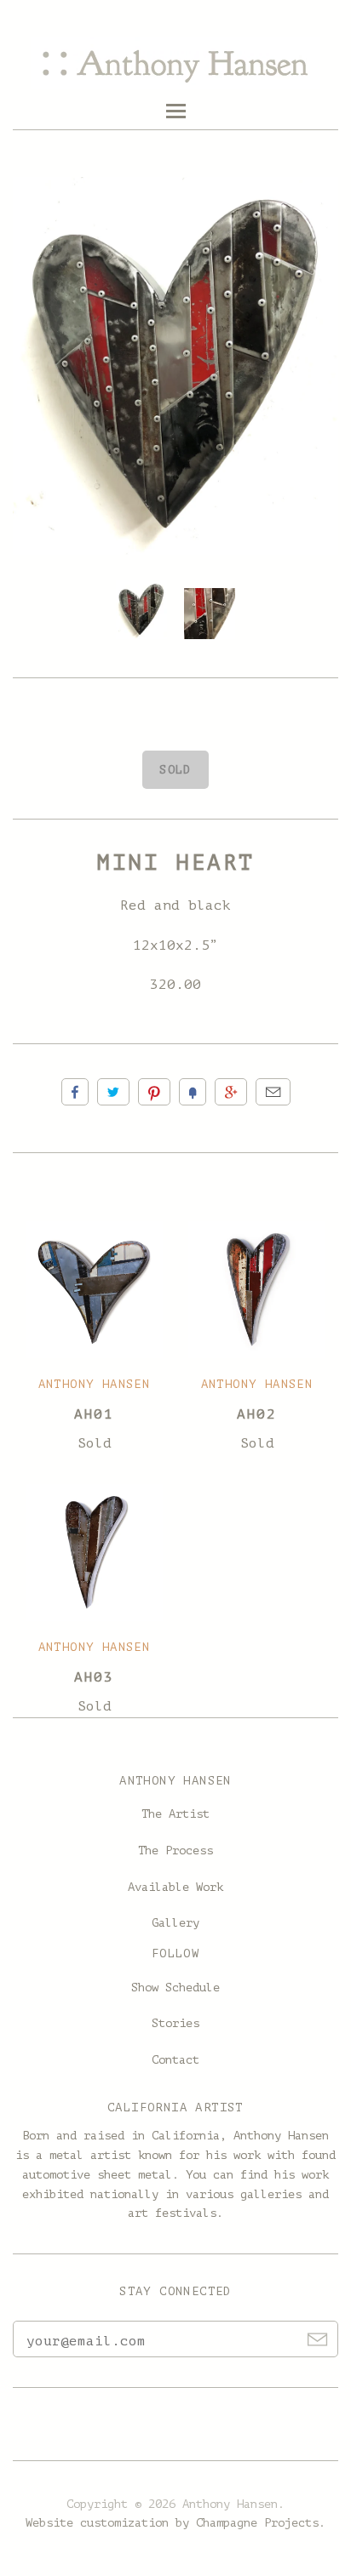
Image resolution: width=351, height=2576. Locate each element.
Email (273, 1092)
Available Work (175, 1887)
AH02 (256, 1414)
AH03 (94, 1677)
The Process (175, 1851)
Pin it (154, 1092)
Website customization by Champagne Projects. (175, 2523)
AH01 (94, 1414)
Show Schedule (175, 1988)
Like (75, 1092)
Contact (175, 2060)
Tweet (113, 1092)
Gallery (175, 1923)
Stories (175, 2023)
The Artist (175, 1814)
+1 (231, 1092)
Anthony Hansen (95, 1384)
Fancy (193, 1092)
